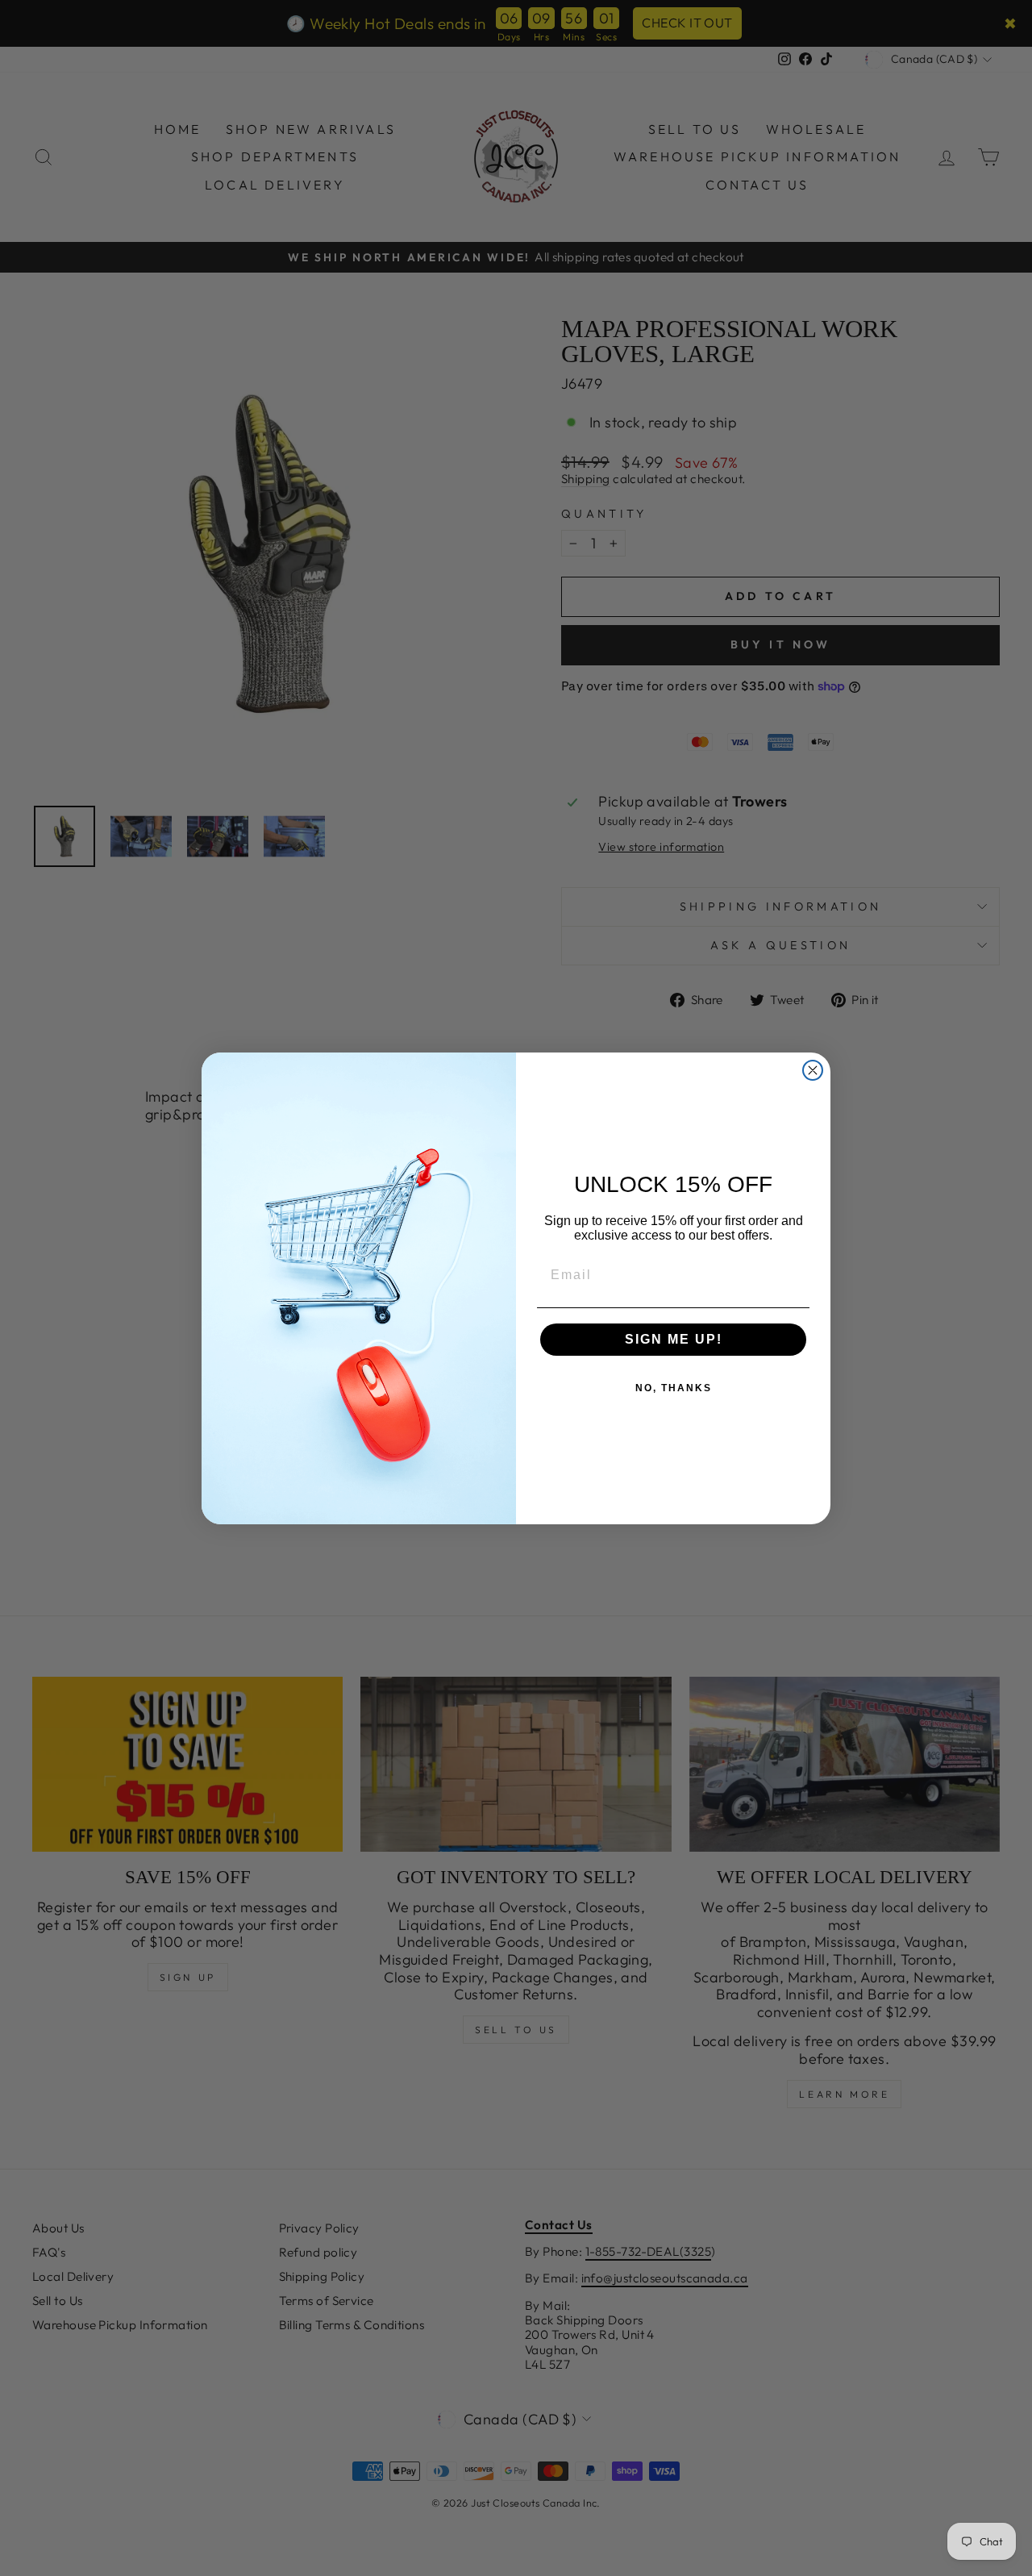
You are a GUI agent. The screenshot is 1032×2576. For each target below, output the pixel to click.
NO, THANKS (674, 1388)
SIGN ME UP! (674, 1339)
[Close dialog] (813, 1070)
